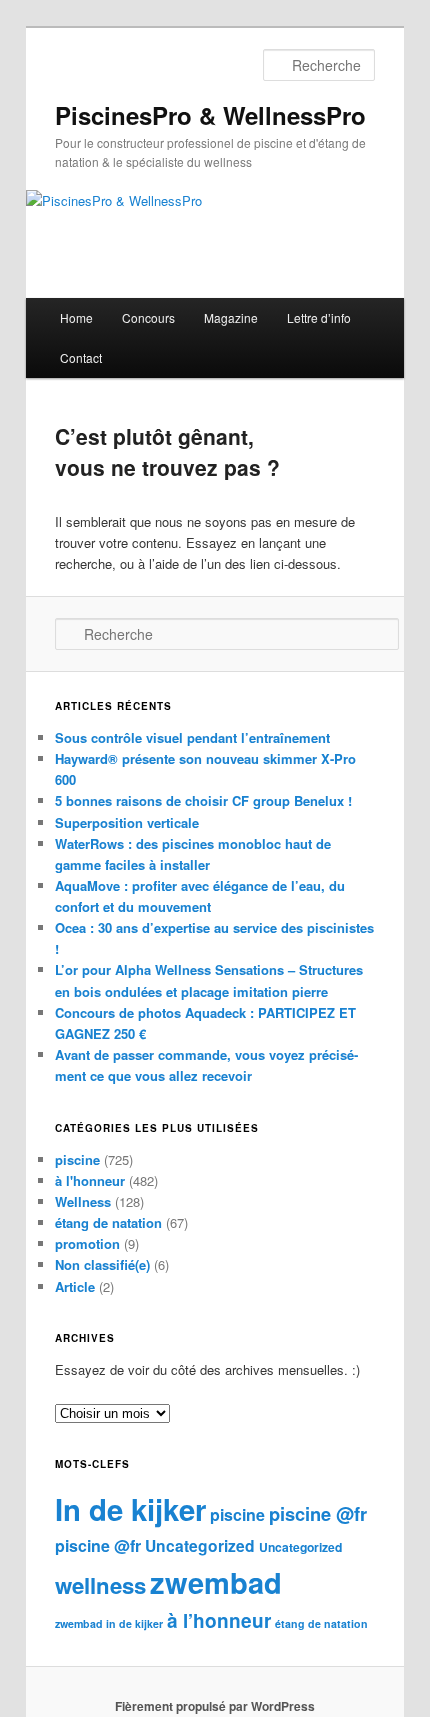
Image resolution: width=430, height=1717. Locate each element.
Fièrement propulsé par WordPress (215, 1706)
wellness (100, 1585)
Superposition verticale (127, 822)
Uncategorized (200, 1545)
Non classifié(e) (102, 1264)
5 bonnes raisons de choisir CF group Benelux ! (203, 800)
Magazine (231, 317)
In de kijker (130, 1509)
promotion (87, 1243)
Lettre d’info (319, 317)
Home (76, 317)
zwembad (216, 1582)
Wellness (83, 1201)
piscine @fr (318, 1513)
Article (75, 1286)
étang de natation (108, 1222)
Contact (81, 357)
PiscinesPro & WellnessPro (210, 115)
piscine (77, 1159)
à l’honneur (219, 1620)
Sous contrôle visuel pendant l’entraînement (192, 737)
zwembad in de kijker (109, 1623)
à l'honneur (90, 1180)
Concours (148, 317)
